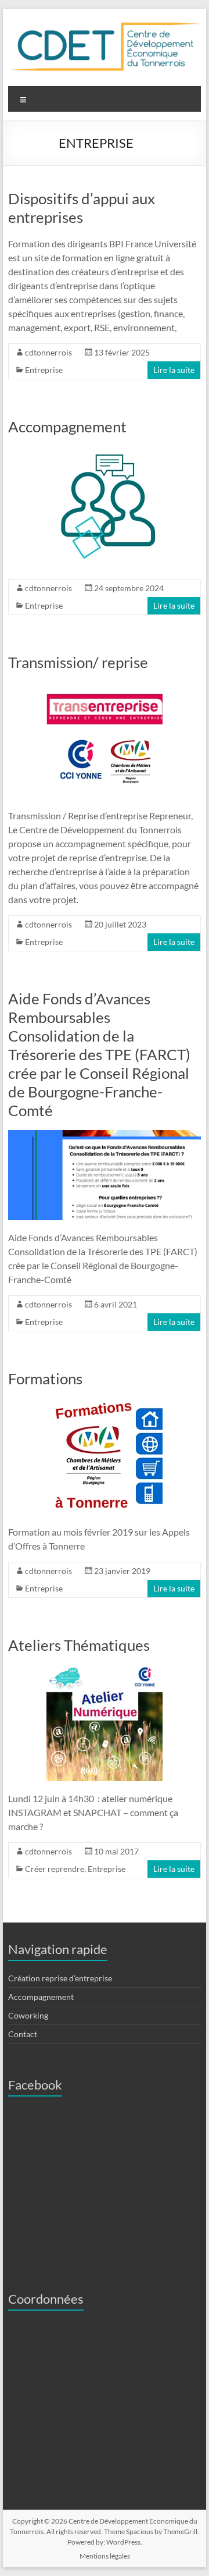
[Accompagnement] (105, 452)
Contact (23, 2034)
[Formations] (105, 1404)
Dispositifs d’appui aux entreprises (82, 208)
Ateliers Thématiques (79, 1645)
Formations (45, 1378)
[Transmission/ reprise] (105, 687)
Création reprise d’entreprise (60, 1978)
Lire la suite (174, 370)
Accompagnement (67, 427)
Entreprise (44, 370)
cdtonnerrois (48, 352)
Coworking (28, 2015)
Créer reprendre (55, 1869)
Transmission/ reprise (78, 662)
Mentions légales (105, 2556)
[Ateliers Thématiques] (105, 1670)
